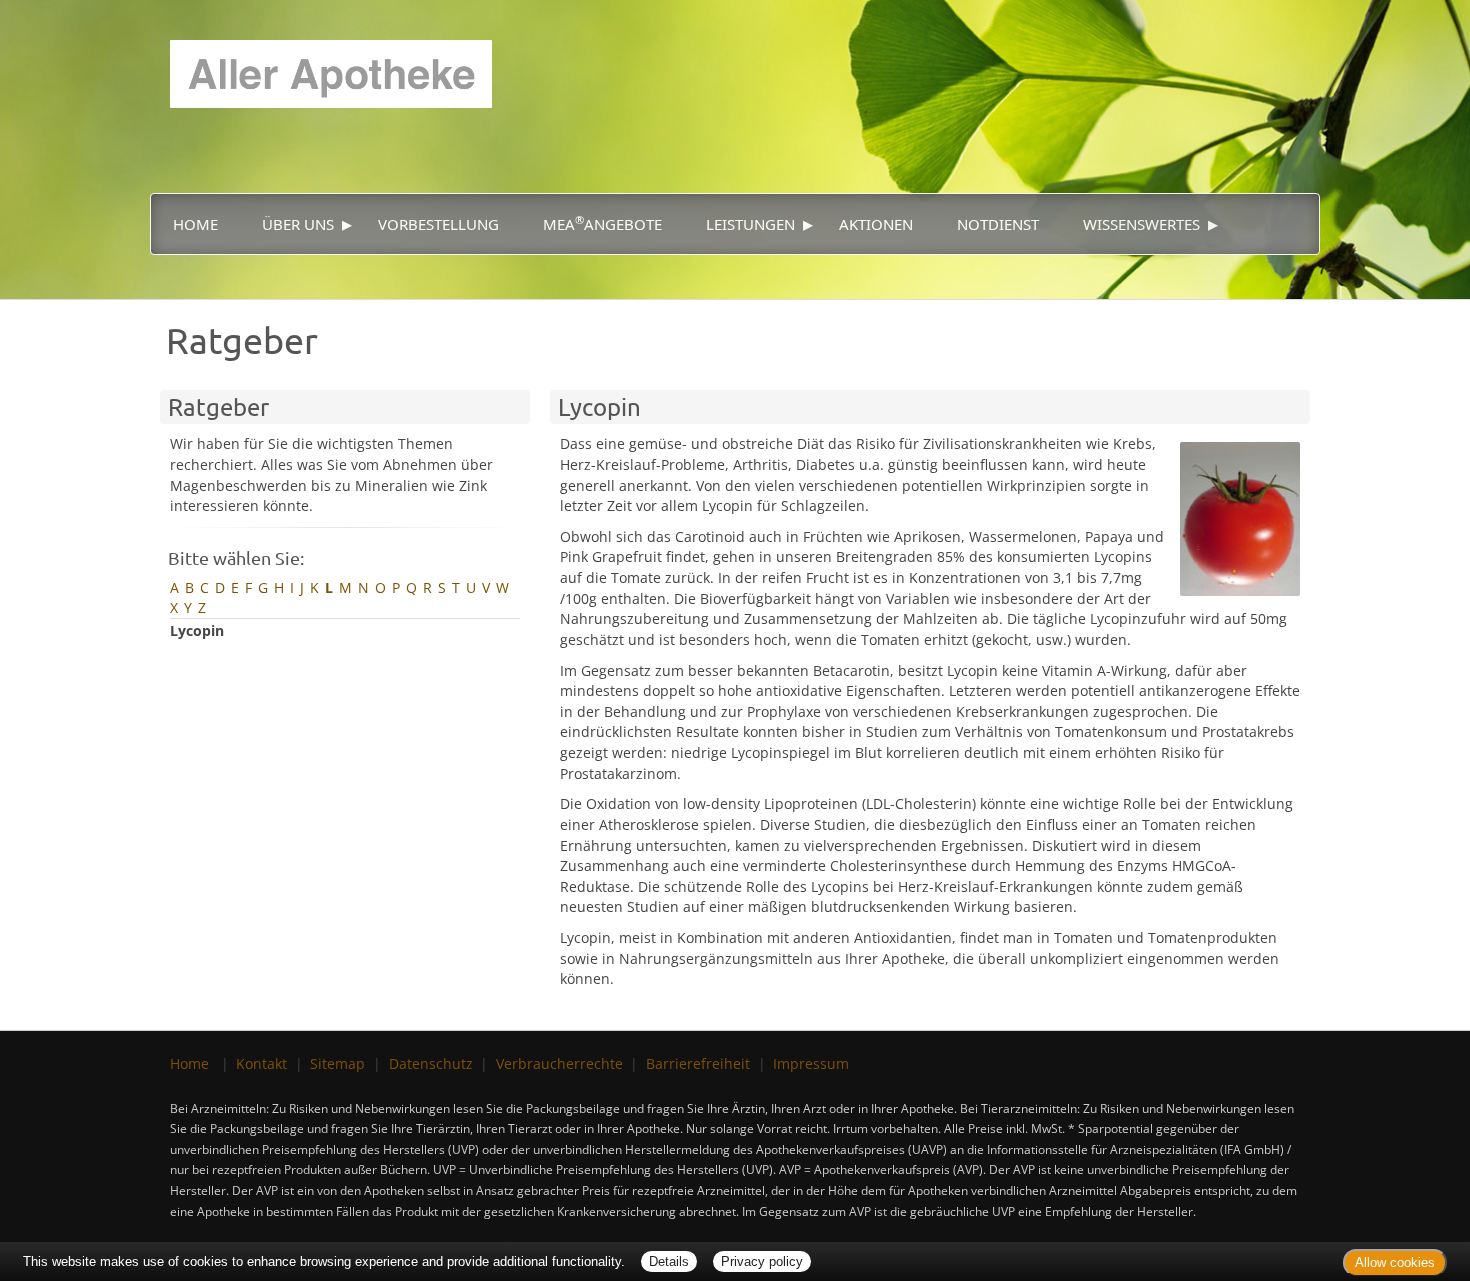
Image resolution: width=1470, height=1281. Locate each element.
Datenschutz (431, 1063)
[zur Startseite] (321, 52)
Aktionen (876, 224)
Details (669, 1261)
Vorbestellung (438, 224)
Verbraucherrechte (559, 1063)
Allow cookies (1395, 1262)
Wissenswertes (1141, 224)
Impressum (811, 1063)
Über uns (298, 224)
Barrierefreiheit (698, 1063)
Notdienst (998, 224)
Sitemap (337, 1063)
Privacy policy (762, 1261)
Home (195, 224)
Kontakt (261, 1063)
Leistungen (750, 224)
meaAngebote (602, 223)
